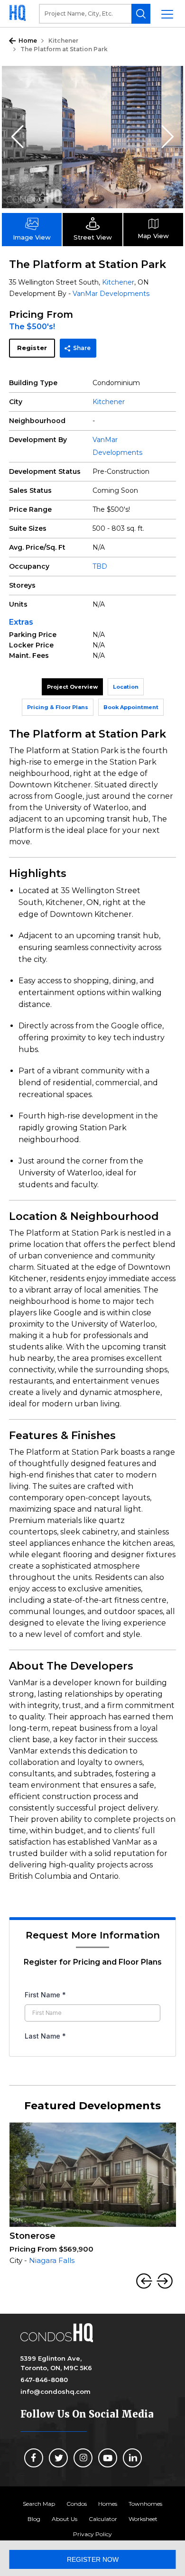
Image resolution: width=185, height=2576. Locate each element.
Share (82, 348)
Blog (34, 2519)
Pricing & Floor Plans (58, 707)
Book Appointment (131, 707)
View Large (169, 80)
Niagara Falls (52, 2260)
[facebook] (34, 2458)
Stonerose (32, 2236)
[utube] (108, 2458)
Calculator (103, 2519)
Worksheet (143, 2519)
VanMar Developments (111, 294)
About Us (65, 2519)
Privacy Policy (92, 2534)
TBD (100, 566)
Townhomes (145, 2504)
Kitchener (63, 41)
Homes (108, 2504)
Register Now (93, 2559)
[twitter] (58, 2458)
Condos (77, 2504)
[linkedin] (132, 2458)
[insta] (83, 2458)
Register (32, 348)
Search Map (39, 2504)
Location (126, 687)
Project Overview (72, 687)
